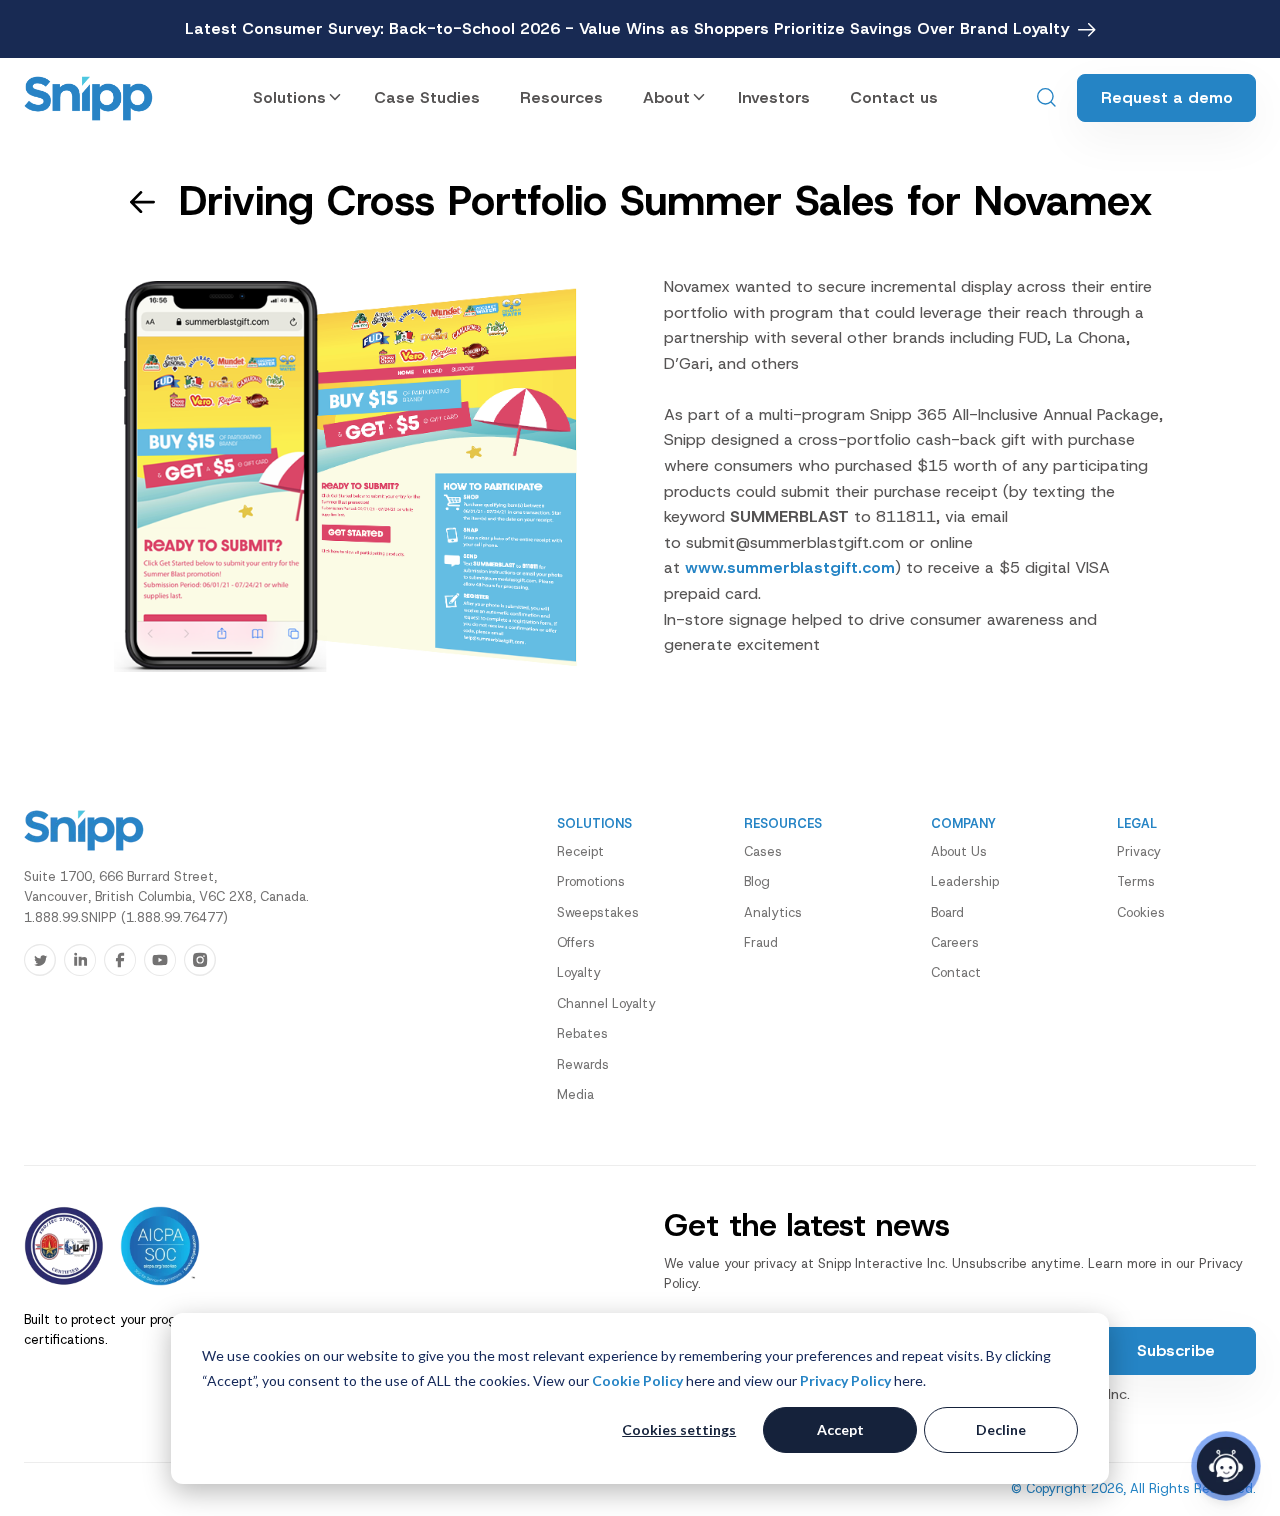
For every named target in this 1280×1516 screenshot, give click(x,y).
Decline (1001, 1429)
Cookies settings (679, 1429)
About (666, 97)
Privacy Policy (845, 1380)
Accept (840, 1429)
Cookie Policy (637, 1380)
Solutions (289, 97)
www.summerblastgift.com (790, 567)
